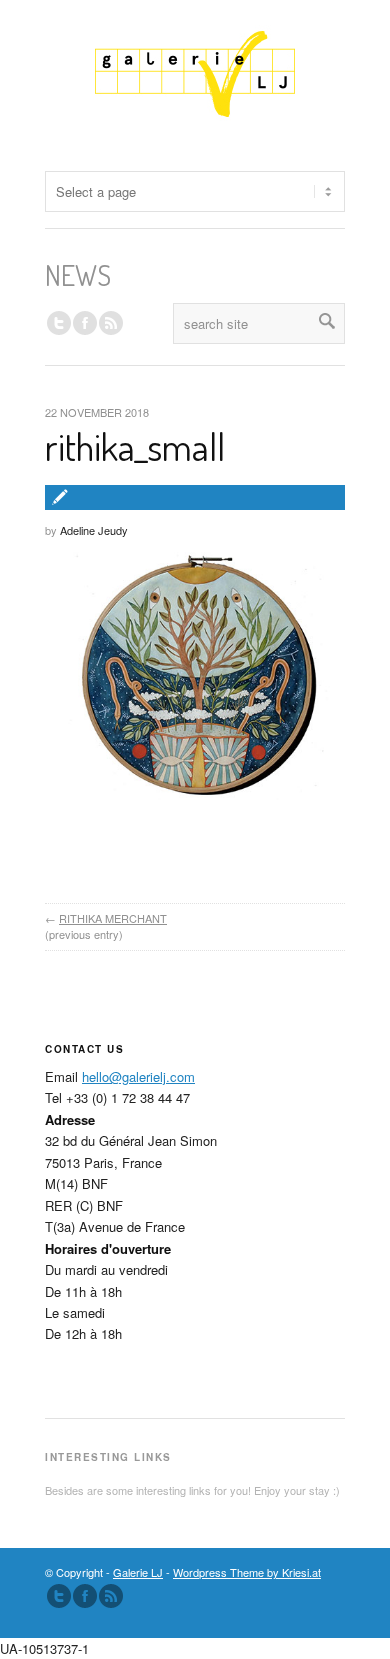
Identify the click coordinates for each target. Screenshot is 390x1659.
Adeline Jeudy (94, 530)
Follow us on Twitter (59, 323)
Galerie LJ (138, 1572)
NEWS (78, 275)
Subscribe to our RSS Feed (111, 1596)
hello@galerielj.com (138, 1076)
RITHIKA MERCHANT (113, 918)
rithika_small (135, 446)
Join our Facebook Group (85, 323)
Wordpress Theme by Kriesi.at (247, 1572)
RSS (111, 323)
